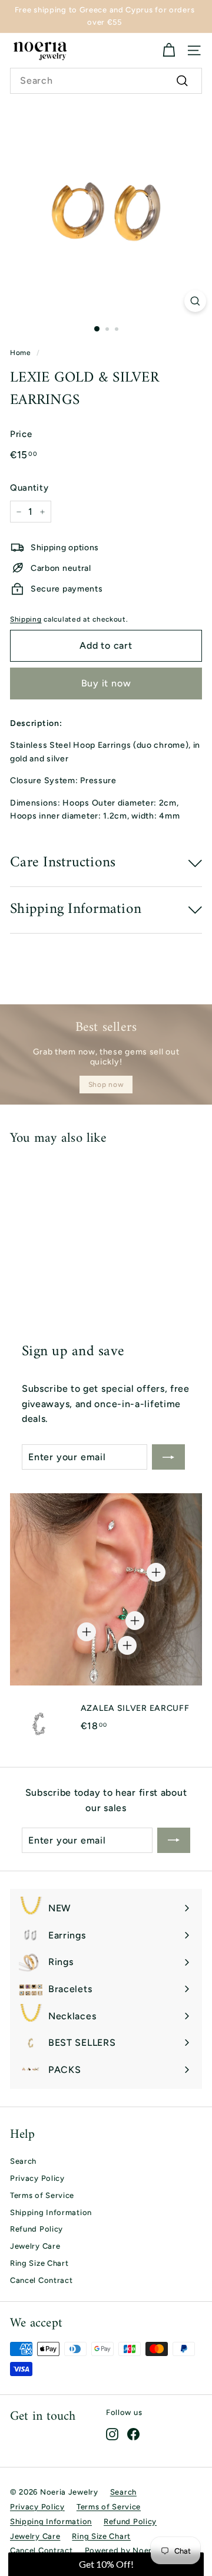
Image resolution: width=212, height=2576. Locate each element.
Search (23, 2161)
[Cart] (169, 50)
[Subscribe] (168, 1457)
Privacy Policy (37, 2178)
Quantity (29, 488)
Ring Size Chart (39, 2263)
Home (21, 353)
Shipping (26, 619)
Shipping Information (51, 2212)
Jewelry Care (35, 2246)
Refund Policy (37, 2229)
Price (21, 434)
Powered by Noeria (122, 2550)
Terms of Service (42, 2195)
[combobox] (106, 81)
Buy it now (106, 683)
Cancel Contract (42, 2280)
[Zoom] (195, 301)
